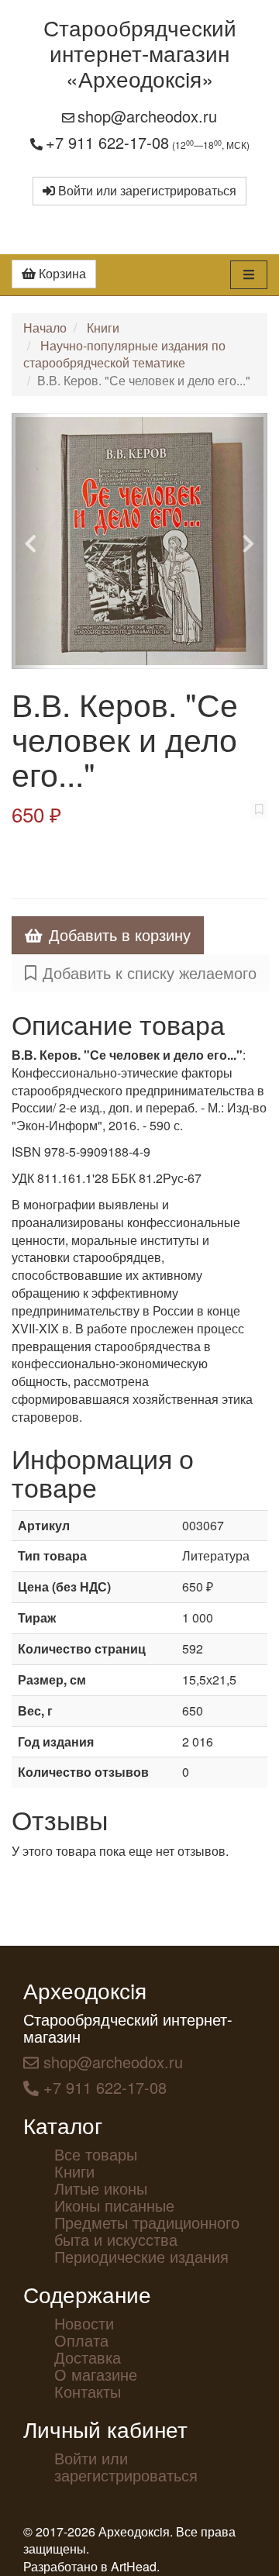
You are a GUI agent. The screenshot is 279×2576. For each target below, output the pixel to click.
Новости (84, 2323)
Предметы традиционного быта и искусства (147, 2231)
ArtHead (134, 2566)
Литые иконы (101, 2188)
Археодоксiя (85, 1990)
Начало (45, 328)
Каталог (63, 2125)
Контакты (88, 2391)
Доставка (88, 2357)
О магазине (96, 2374)
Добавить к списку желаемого (150, 972)
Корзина (61, 273)
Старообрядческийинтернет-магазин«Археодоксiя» (140, 53)
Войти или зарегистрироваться (146, 190)
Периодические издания (141, 2256)
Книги (103, 328)
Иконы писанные (114, 2205)
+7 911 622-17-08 (107, 142)
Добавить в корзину (120, 935)
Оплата (81, 2340)
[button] (31, 541)
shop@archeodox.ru (147, 116)
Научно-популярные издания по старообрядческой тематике (124, 354)
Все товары (96, 2154)
